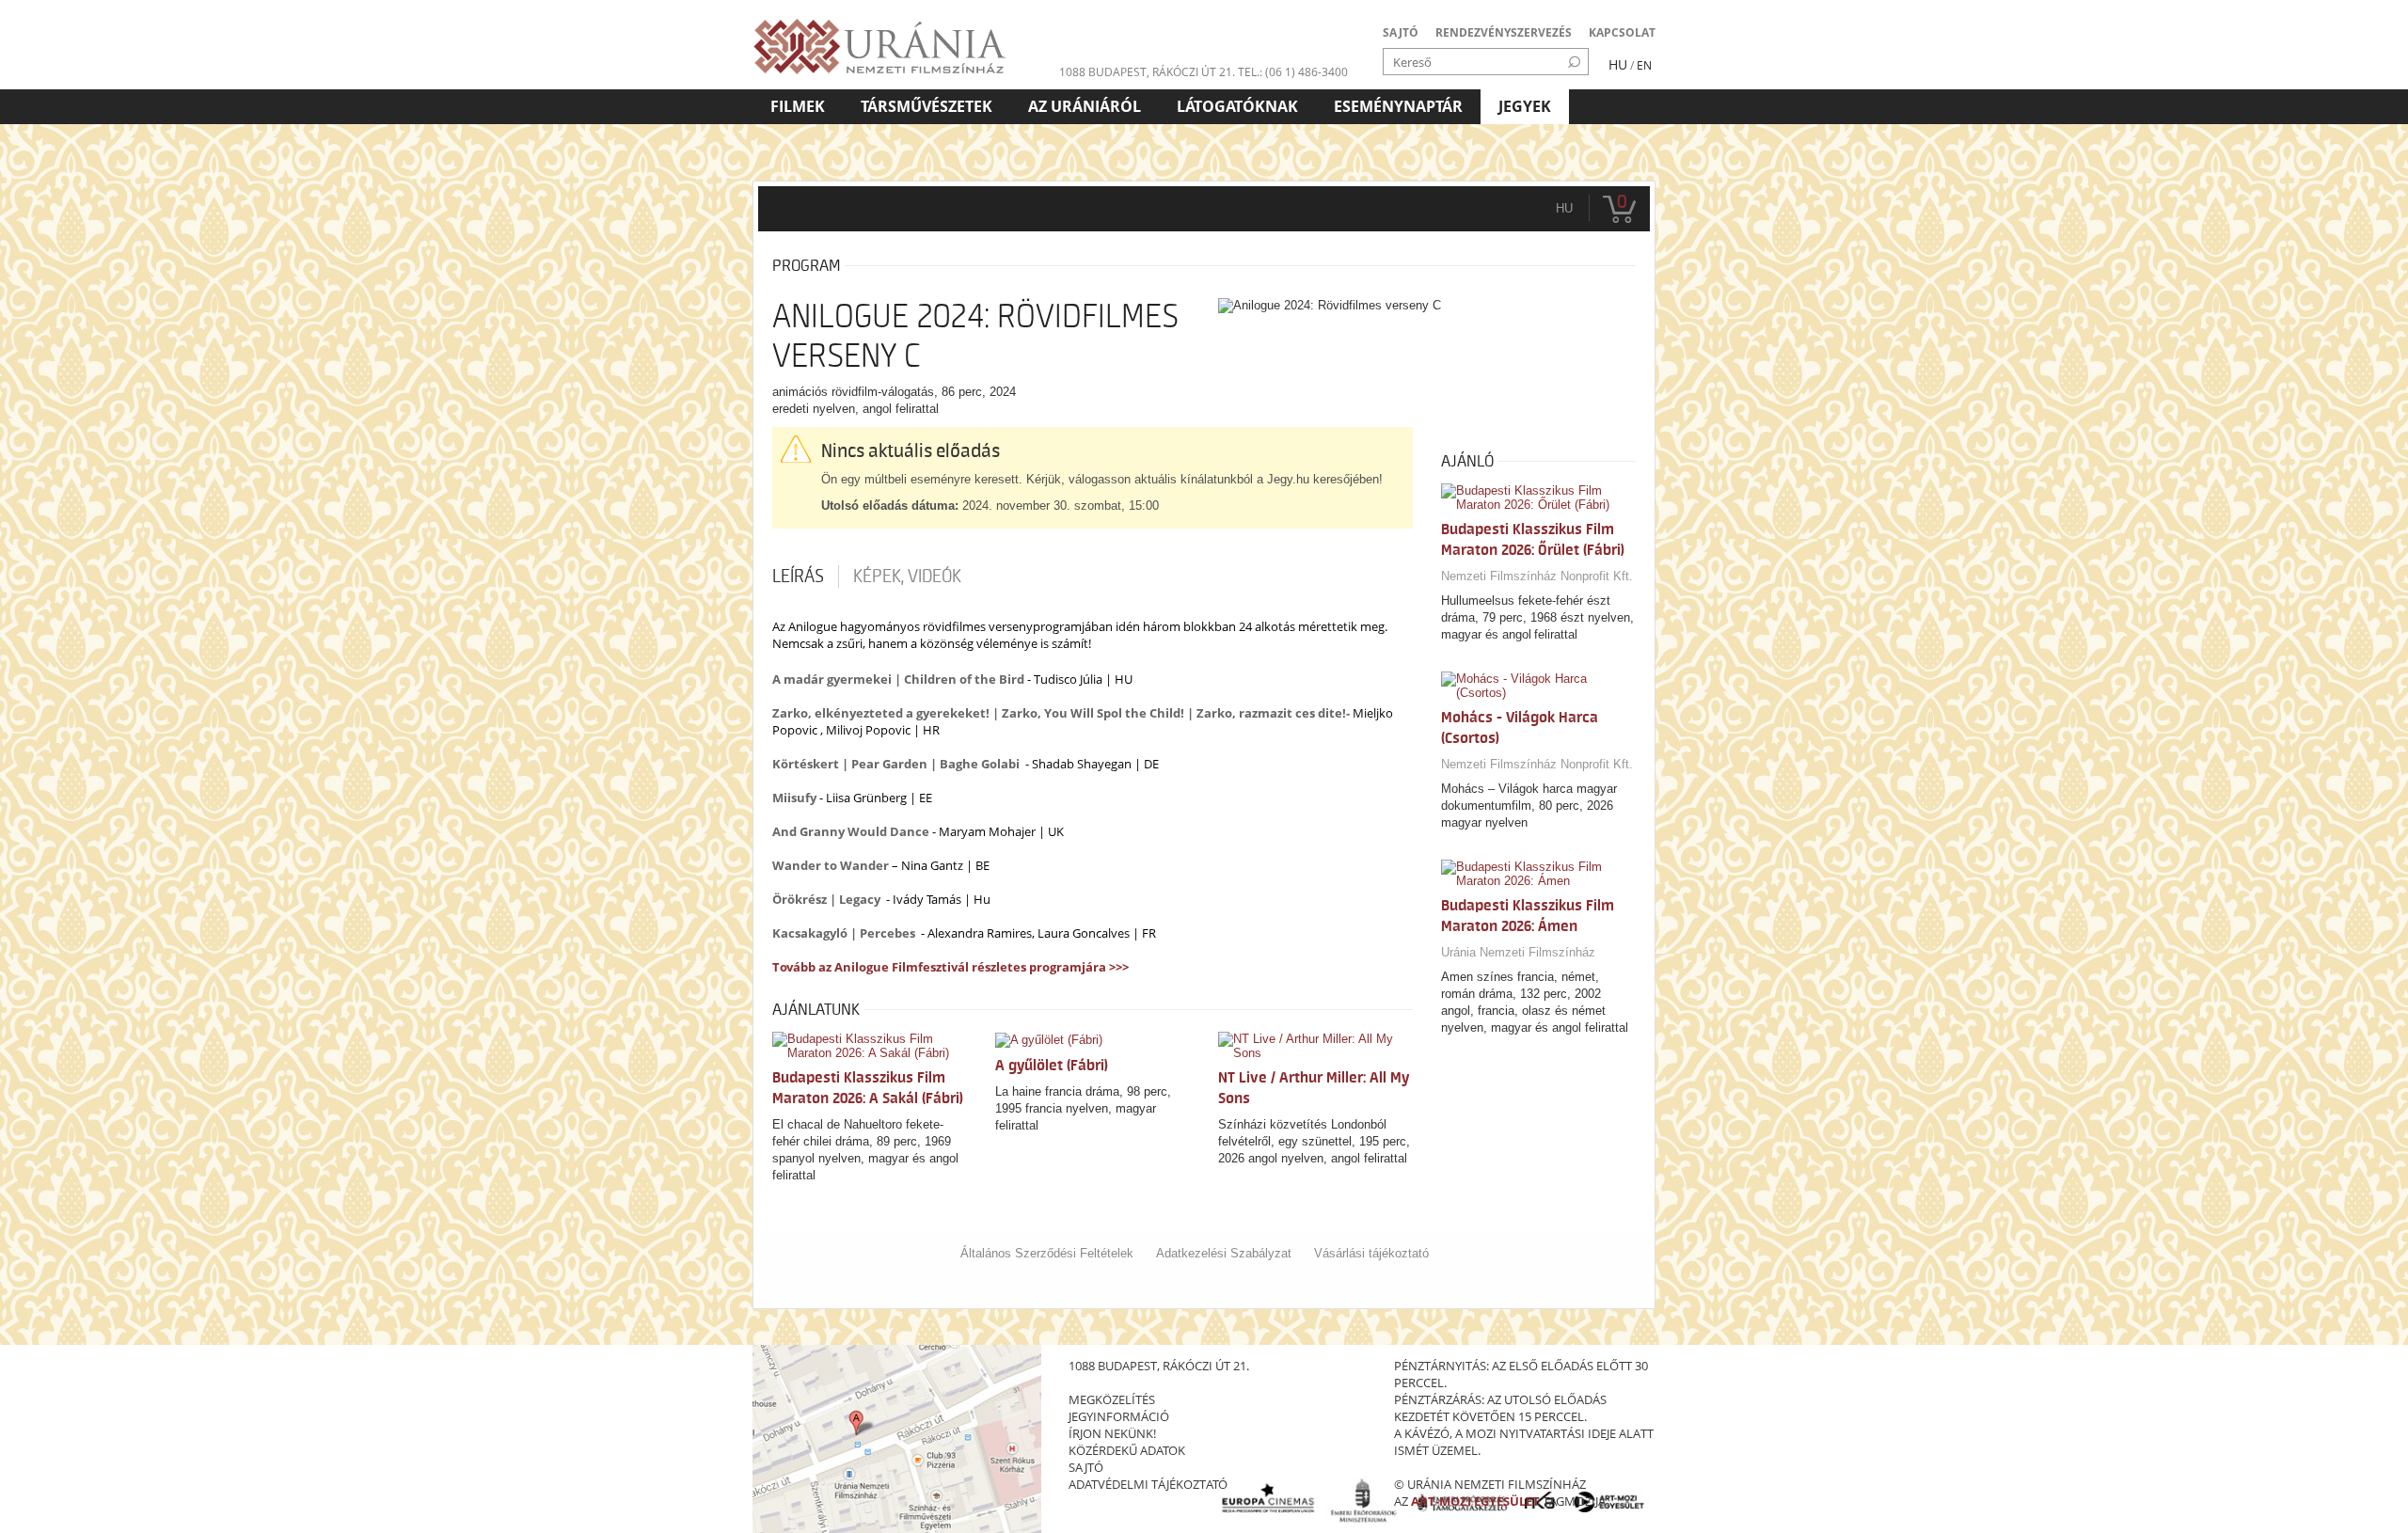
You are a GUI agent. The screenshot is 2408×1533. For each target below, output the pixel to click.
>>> (1117, 967)
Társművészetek (927, 106)
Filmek (798, 106)
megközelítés (1112, 1399)
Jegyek (1525, 106)
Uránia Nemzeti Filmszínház (1518, 952)
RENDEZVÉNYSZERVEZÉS (1504, 32)
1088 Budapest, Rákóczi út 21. (1147, 72)
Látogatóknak (1237, 106)
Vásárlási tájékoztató (1371, 1253)
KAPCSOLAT (1622, 32)
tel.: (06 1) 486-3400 (1293, 72)
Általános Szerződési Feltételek (1047, 1253)
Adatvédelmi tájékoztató (1148, 1484)
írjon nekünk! (1112, 1433)
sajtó (1086, 1467)
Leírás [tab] (798, 577)
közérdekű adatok (1127, 1450)
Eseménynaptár (1398, 106)
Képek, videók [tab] (907, 577)
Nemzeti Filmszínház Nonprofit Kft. (1537, 576)
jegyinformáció (1119, 1416)
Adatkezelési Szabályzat (1224, 1253)
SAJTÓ (1401, 32)
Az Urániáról (1085, 106)
